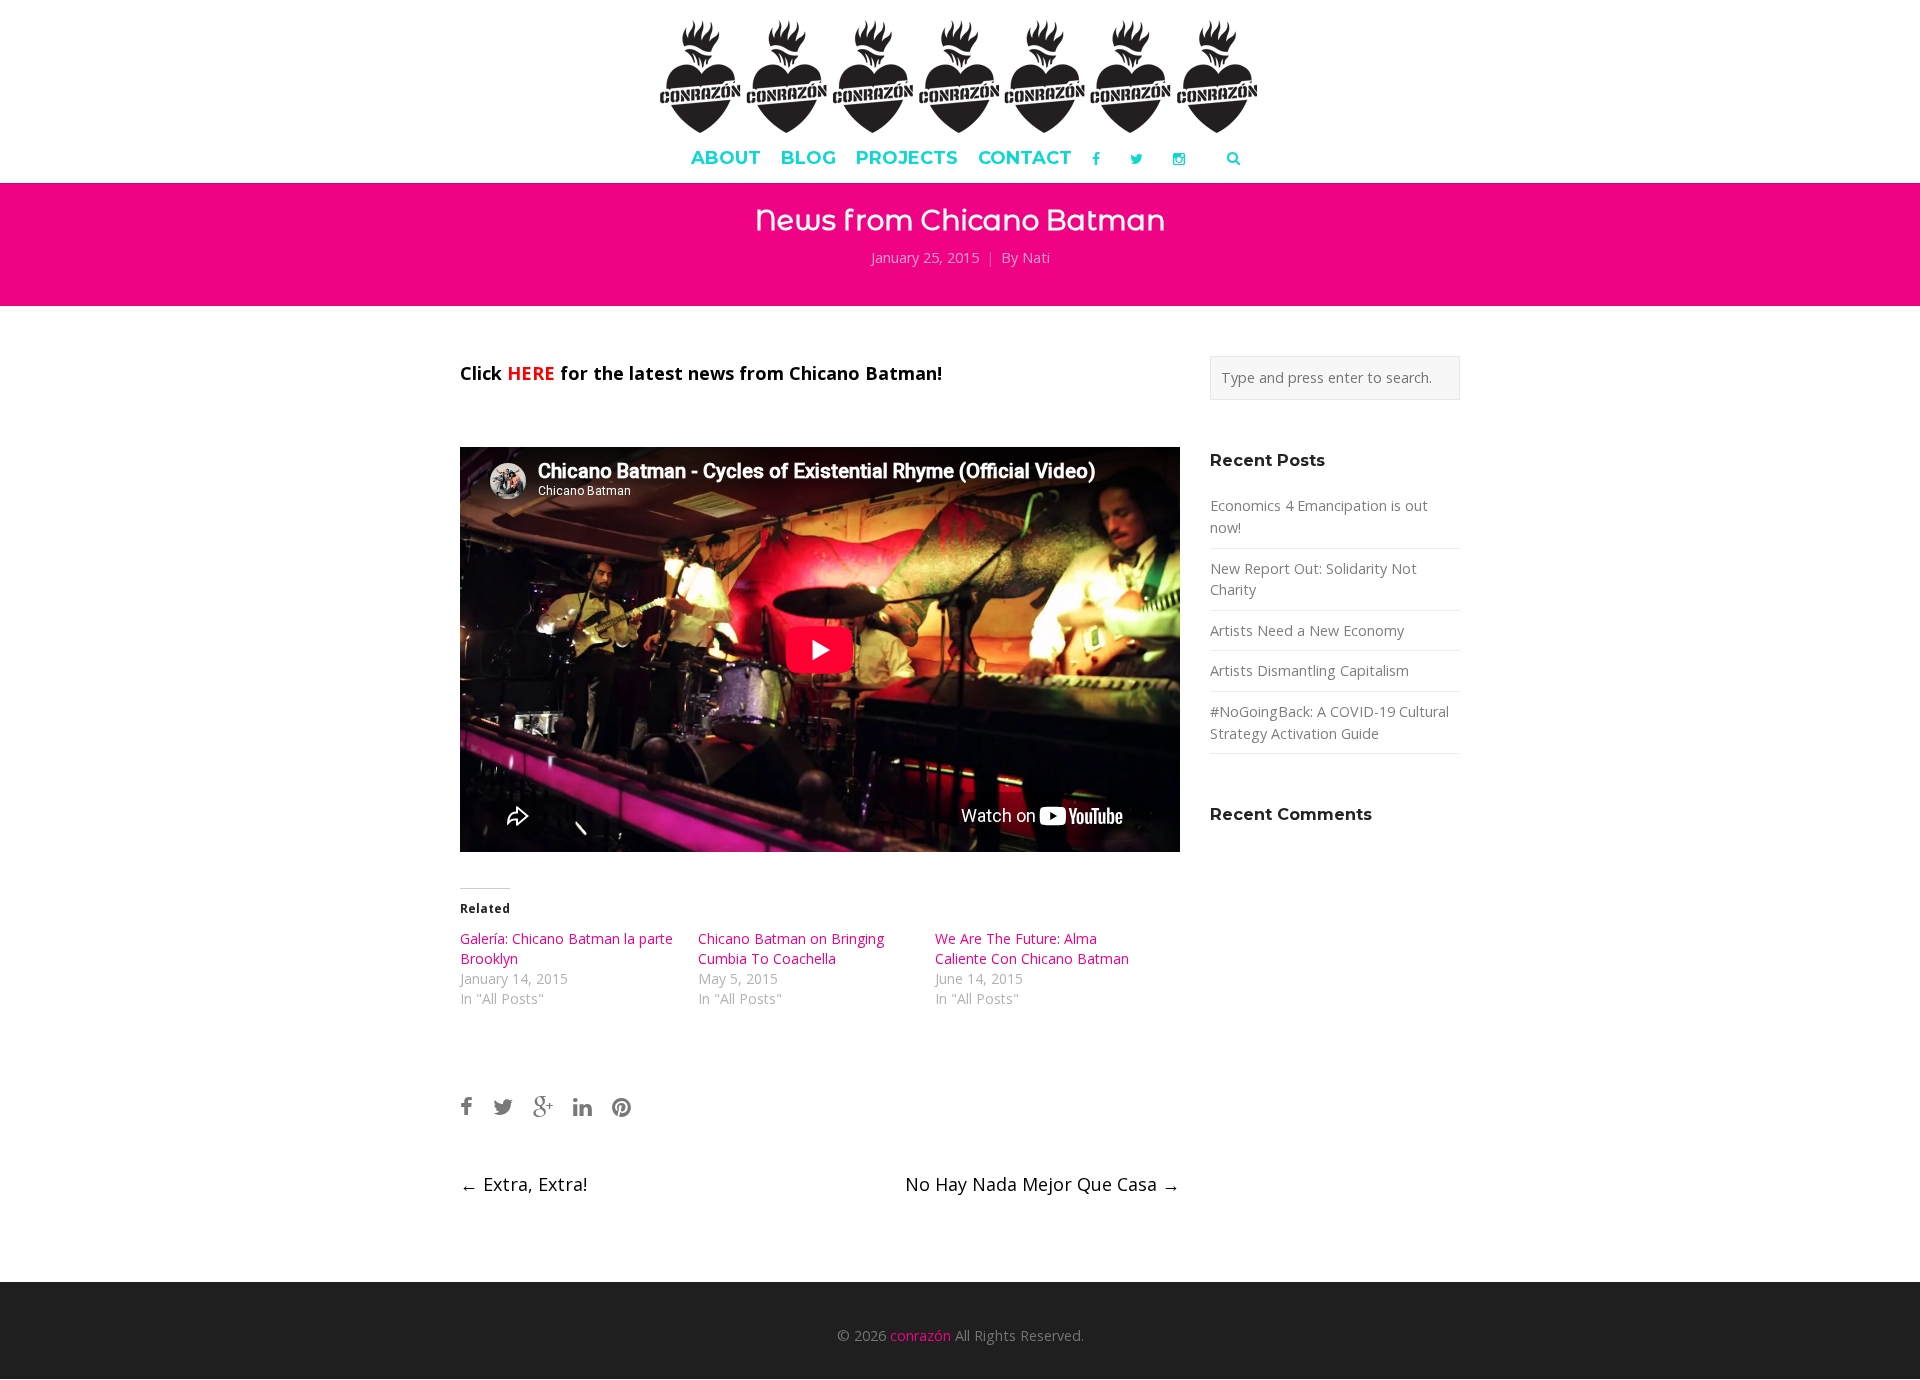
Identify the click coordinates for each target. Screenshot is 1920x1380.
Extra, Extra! (523, 1184)
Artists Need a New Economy (1307, 630)
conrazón (920, 1335)
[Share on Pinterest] (621, 1106)
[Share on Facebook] (466, 1106)
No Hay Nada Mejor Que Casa (1042, 1184)
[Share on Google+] (543, 1106)
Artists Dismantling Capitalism (1309, 670)
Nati (1036, 257)
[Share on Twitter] (503, 1106)
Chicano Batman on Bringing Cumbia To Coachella (791, 948)
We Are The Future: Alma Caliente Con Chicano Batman (1032, 948)
